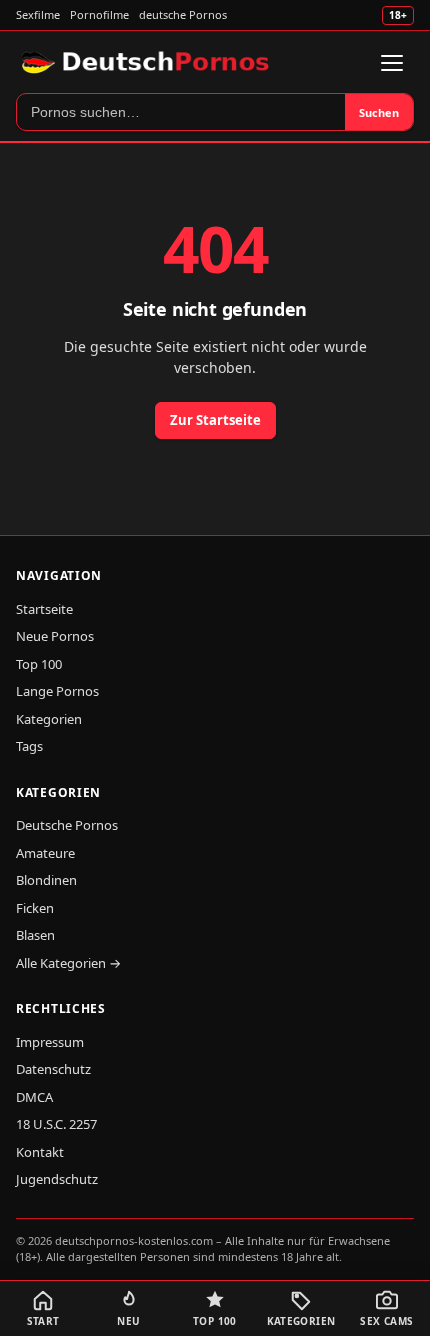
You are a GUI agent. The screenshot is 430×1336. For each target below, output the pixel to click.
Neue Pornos (55, 636)
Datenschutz (53, 1069)
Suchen (379, 112)
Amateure (45, 853)
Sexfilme (38, 14)
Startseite (44, 609)
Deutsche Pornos (67, 825)
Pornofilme (99, 14)
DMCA (34, 1097)
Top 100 (39, 664)
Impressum (50, 1042)
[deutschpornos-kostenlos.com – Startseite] (147, 63)
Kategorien (49, 719)
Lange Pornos (57, 691)
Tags (29, 746)
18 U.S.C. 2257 (56, 1124)
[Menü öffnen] (392, 63)
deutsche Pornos (183, 14)
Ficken (35, 908)
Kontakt (40, 1152)
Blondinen (46, 880)
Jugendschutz (57, 1179)
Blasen (35, 935)
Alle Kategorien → (68, 963)
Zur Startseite (215, 420)
